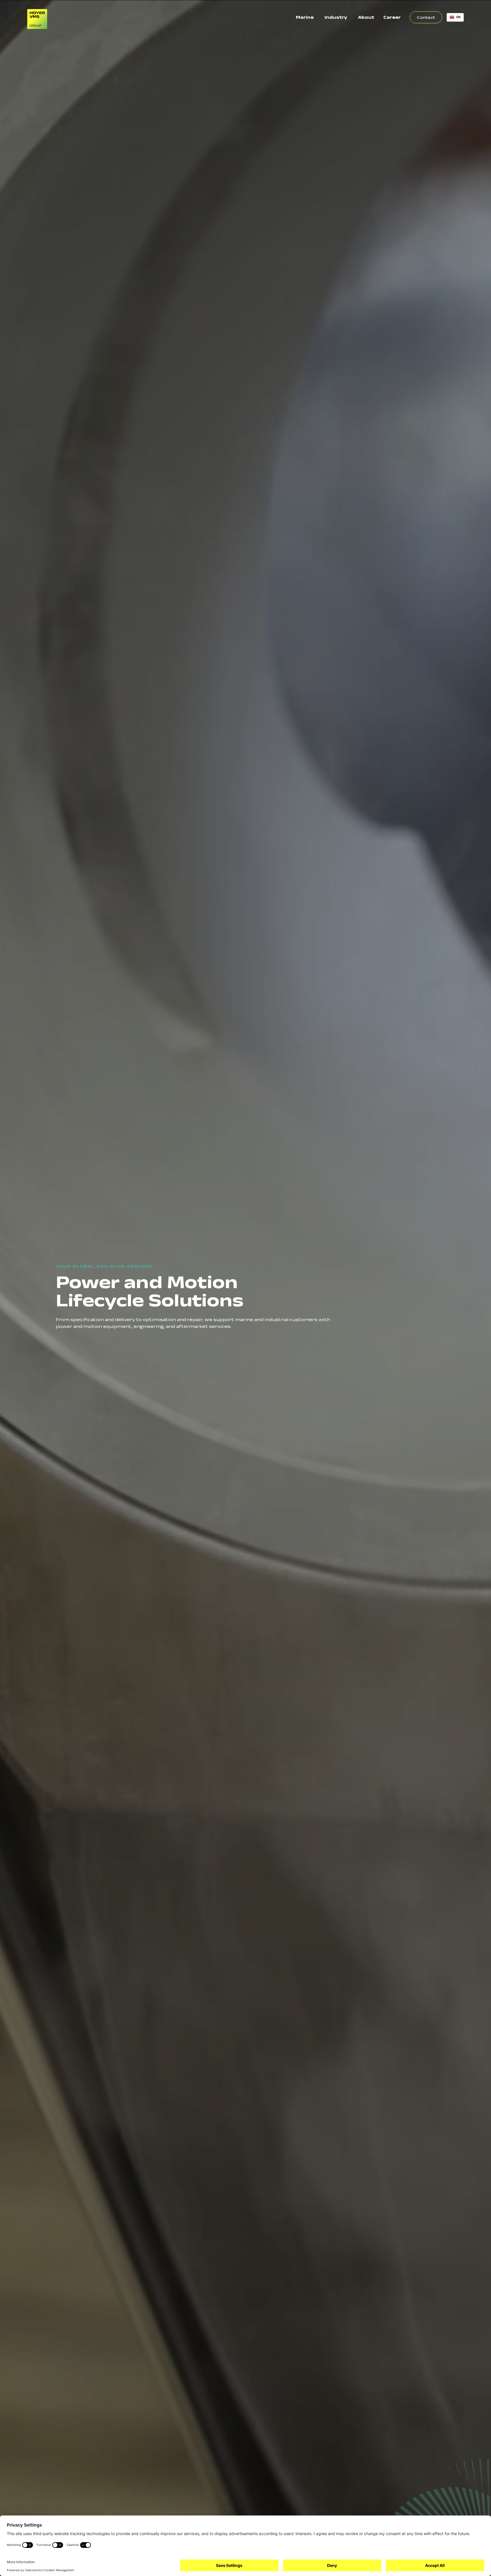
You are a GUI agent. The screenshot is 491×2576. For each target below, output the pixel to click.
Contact (426, 17)
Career (392, 17)
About (366, 17)
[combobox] (455, 17)
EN (458, 17)
